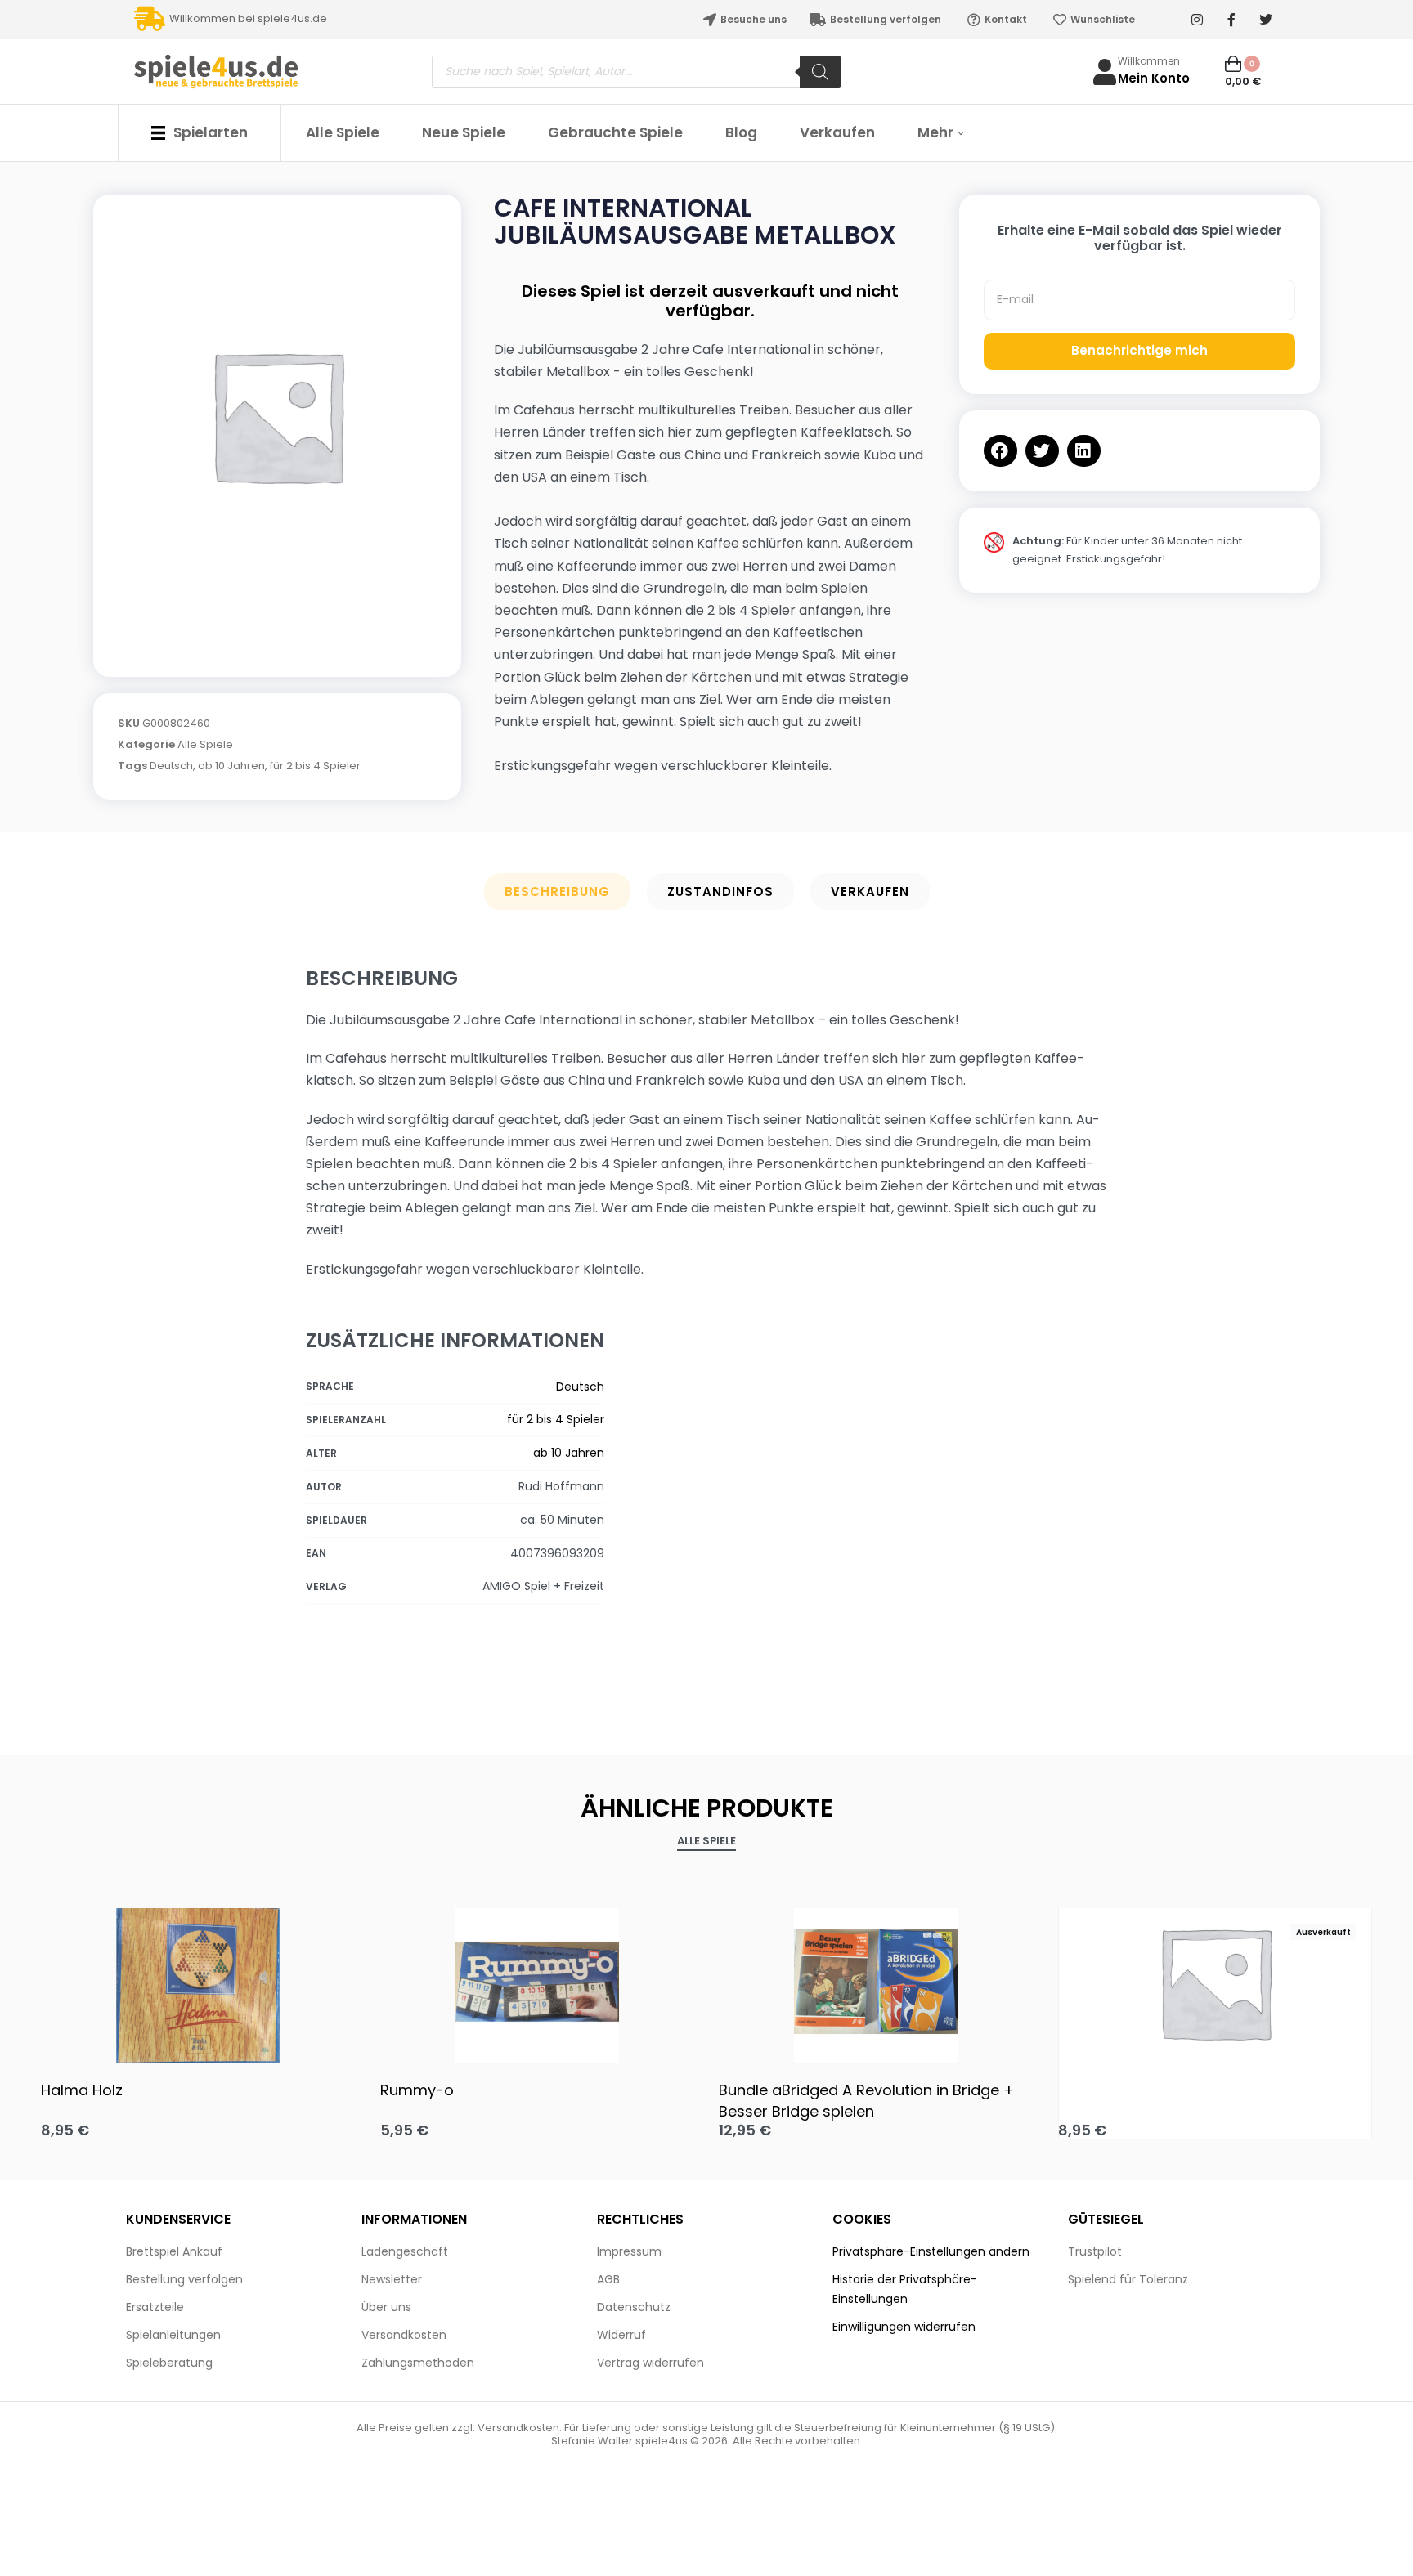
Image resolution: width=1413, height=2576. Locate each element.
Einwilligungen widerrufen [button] (904, 2327)
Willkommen (1149, 61)
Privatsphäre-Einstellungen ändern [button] (931, 2251)
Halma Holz (82, 2090)
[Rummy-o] (538, 1982)
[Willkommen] (1105, 72)
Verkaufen (870, 892)
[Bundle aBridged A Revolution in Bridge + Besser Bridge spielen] (876, 1982)
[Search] (820, 72)
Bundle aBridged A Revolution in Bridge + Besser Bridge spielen (866, 2100)
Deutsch (171, 766)
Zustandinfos (720, 892)
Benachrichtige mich (1139, 350)
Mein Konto (1154, 78)
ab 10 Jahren (231, 766)
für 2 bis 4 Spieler (315, 766)
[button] (1000, 451)
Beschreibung (557, 892)
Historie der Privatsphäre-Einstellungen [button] (905, 2289)
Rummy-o (417, 2090)
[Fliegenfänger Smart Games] (1216, 1982)
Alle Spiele (205, 744)
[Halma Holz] (198, 1982)
